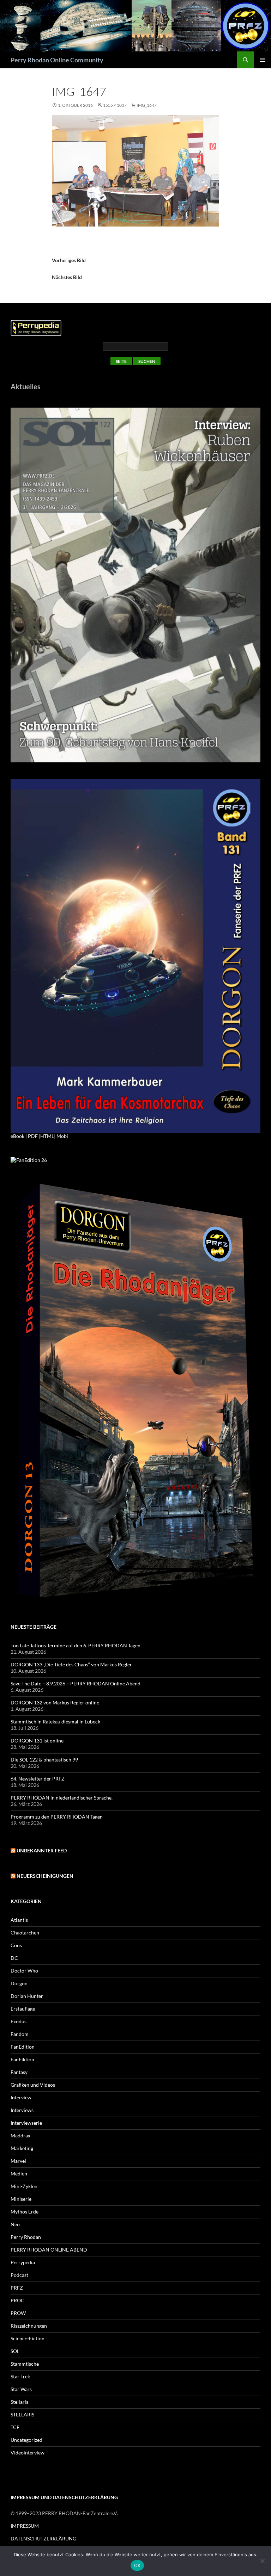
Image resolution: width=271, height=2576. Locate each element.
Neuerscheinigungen (45, 1876)
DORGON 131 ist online (37, 1741)
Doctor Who (24, 1971)
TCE (15, 2427)
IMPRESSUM (25, 2526)
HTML (47, 1136)
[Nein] (262, 2561)
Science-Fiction (28, 2338)
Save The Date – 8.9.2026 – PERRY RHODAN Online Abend (76, 1683)
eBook (17, 1136)
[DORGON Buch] (135, 1392)
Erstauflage (23, 2009)
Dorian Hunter (27, 1996)
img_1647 (147, 105)
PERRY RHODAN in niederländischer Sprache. (62, 1798)
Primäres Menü (263, 60)
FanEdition (23, 2047)
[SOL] (135, 584)
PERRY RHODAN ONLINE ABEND (49, 2250)
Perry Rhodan (26, 2237)
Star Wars (21, 2389)
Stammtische (25, 2364)
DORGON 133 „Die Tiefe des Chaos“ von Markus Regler (71, 1664)
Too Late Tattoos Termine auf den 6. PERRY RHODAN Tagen (76, 1645)
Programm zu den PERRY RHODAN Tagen (57, 1817)
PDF (33, 1136)
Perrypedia (23, 2262)
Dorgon (19, 1983)
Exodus (19, 2021)
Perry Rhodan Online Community (57, 60)
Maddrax (20, 2135)
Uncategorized (26, 2440)
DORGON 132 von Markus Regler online (55, 1702)
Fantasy (19, 2072)
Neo (15, 2224)
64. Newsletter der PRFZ (38, 1779)
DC (14, 1958)
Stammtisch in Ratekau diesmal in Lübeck (55, 1722)
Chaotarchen (25, 1933)
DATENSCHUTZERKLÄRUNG (43, 2538)
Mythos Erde (25, 2212)
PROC (17, 2300)
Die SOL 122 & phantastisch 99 (44, 1760)
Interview (21, 2097)
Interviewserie (26, 2123)
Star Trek (20, 2376)
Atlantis (19, 1920)
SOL (15, 2351)
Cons (16, 1945)
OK (137, 2565)
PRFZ (17, 2288)
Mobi (62, 1136)
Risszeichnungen (29, 2326)
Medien (19, 2173)
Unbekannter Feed (42, 1850)
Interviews (22, 2110)
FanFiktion (22, 2059)
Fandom (20, 2034)
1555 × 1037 (115, 105)
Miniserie (21, 2199)
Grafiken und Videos (33, 2085)
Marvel (18, 2161)
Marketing (22, 2148)
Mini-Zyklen (24, 2186)
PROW (18, 2313)
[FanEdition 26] (29, 1159)
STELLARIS (22, 2414)
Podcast (19, 2275)
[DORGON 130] (135, 956)
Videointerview (28, 2453)
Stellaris (19, 2402)
